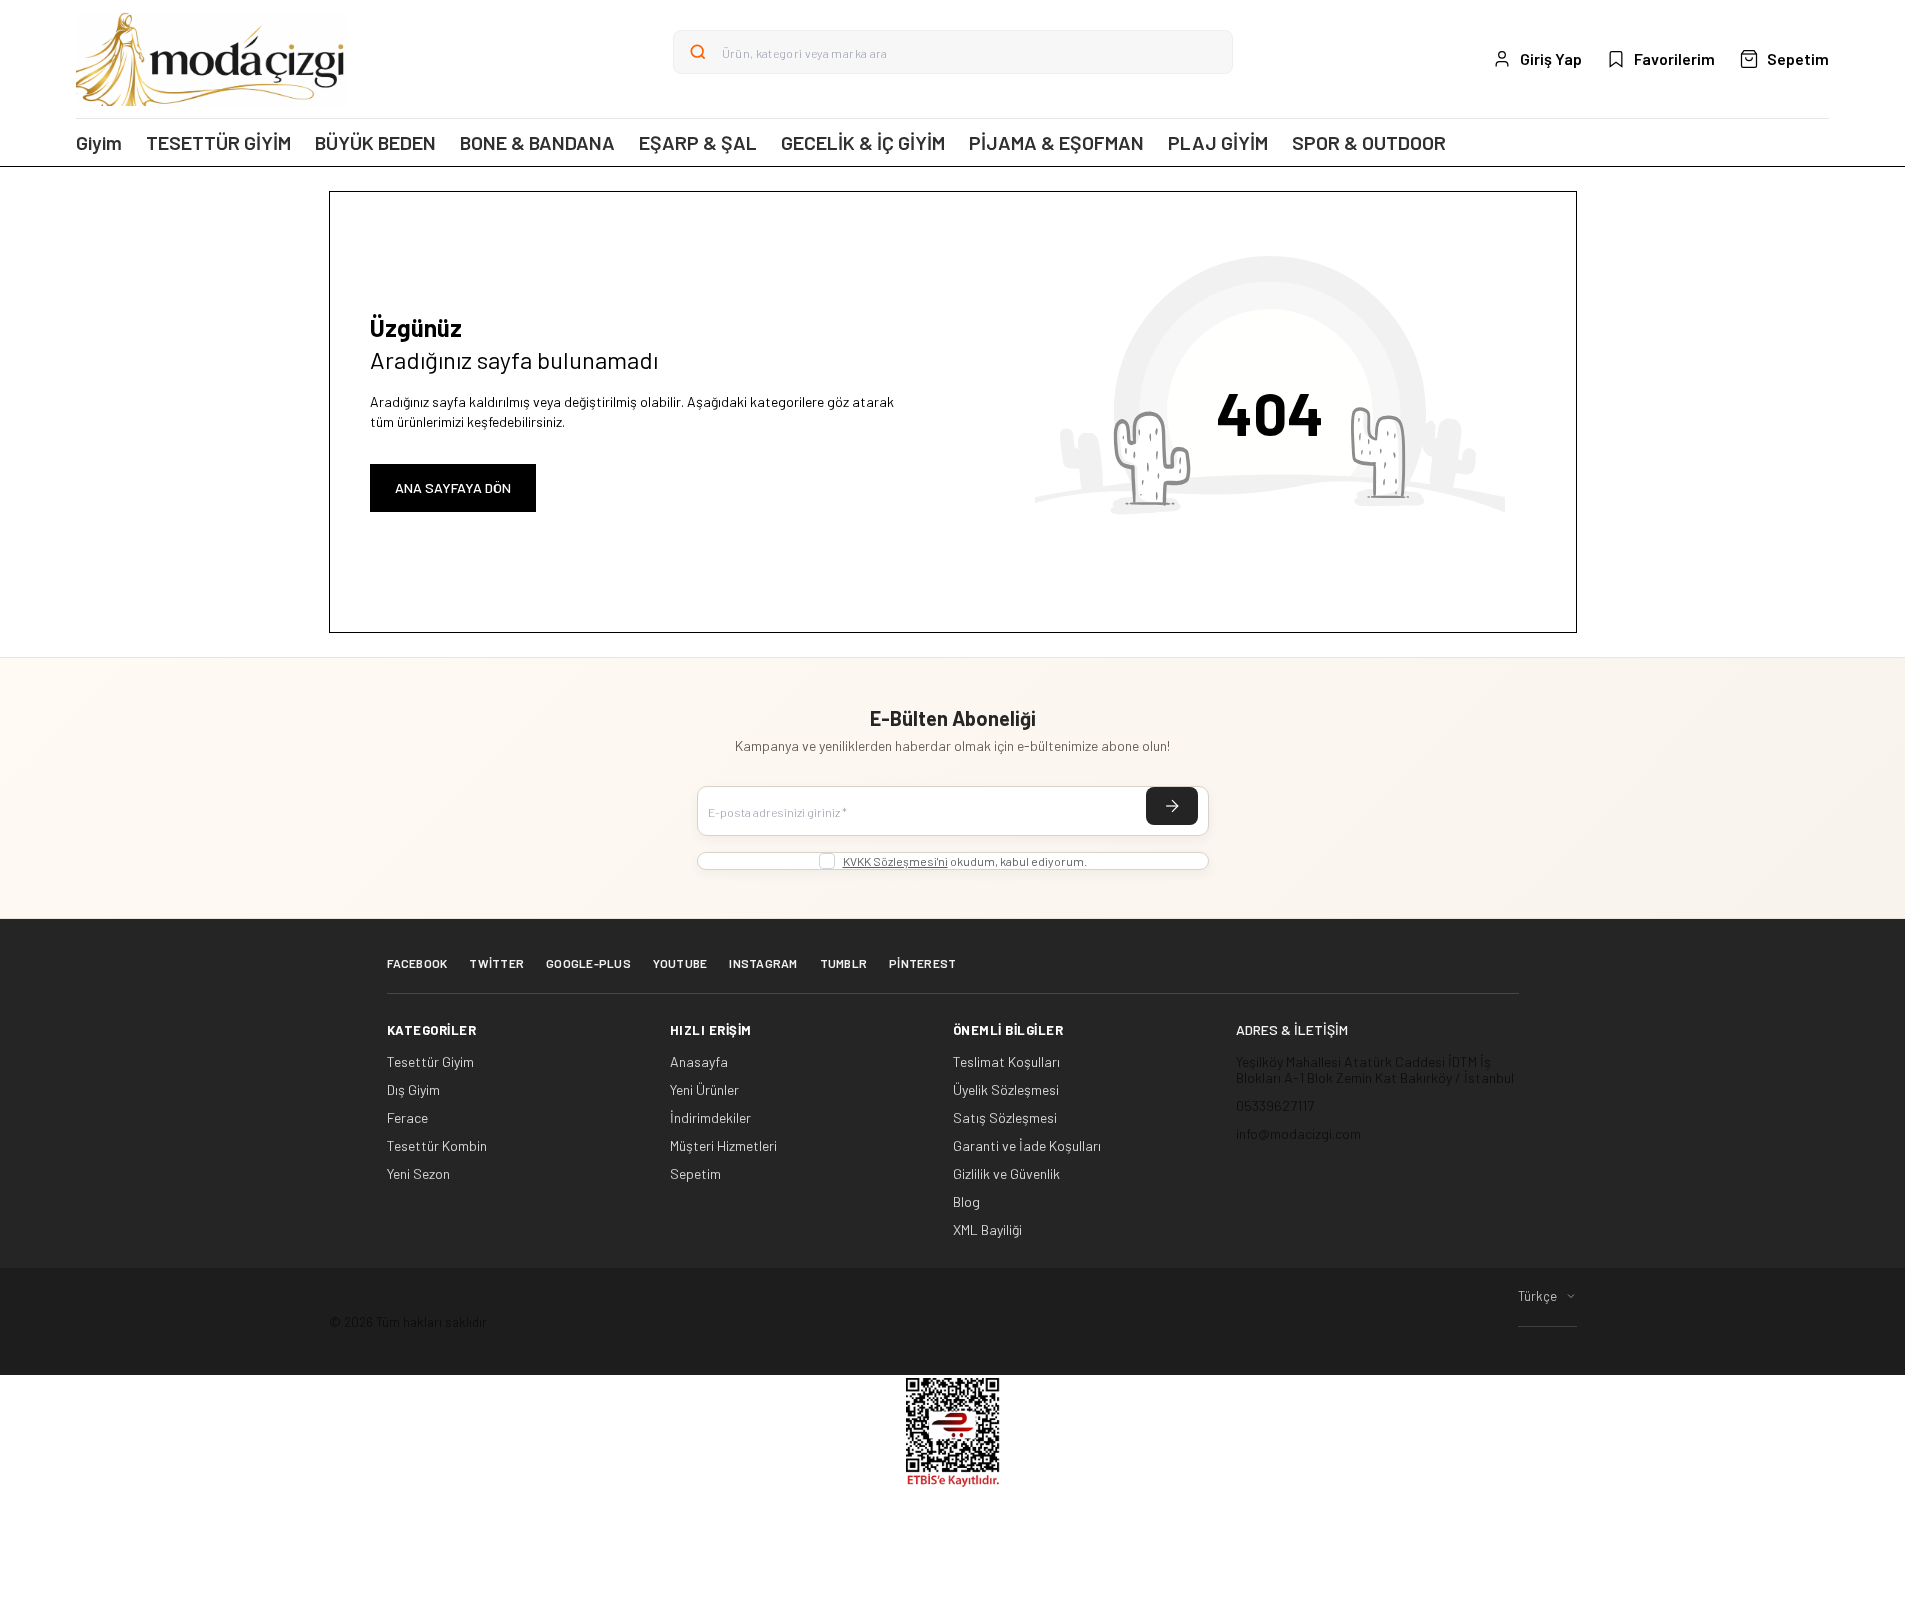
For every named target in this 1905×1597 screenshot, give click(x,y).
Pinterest (922, 963)
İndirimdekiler (710, 1118)
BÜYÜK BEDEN (375, 142)
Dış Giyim (413, 1090)
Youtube (680, 963)
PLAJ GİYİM (1218, 142)
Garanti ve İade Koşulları (1027, 1146)
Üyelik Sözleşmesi (1006, 1090)
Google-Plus (588, 963)
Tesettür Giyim (430, 1062)
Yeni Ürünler (704, 1090)
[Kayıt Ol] (1172, 806)
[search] (698, 52)
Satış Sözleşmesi (1005, 1118)
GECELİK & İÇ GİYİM (863, 142)
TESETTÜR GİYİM (218, 142)
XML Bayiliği (987, 1230)
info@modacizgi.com (1298, 1133)
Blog (966, 1202)
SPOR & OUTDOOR (1369, 142)
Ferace (407, 1118)
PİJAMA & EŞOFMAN (1056, 142)
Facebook (417, 963)
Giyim (99, 142)
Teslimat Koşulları (1006, 1062)
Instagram (763, 963)
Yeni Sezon (418, 1174)
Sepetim (695, 1174)
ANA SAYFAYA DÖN (453, 487)
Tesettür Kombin (437, 1146)
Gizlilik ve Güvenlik (1006, 1174)
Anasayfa (699, 1062)
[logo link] (211, 59)
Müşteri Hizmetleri (723, 1146)
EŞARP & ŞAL (698, 142)
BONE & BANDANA (537, 142)
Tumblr (843, 963)
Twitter (496, 963)
